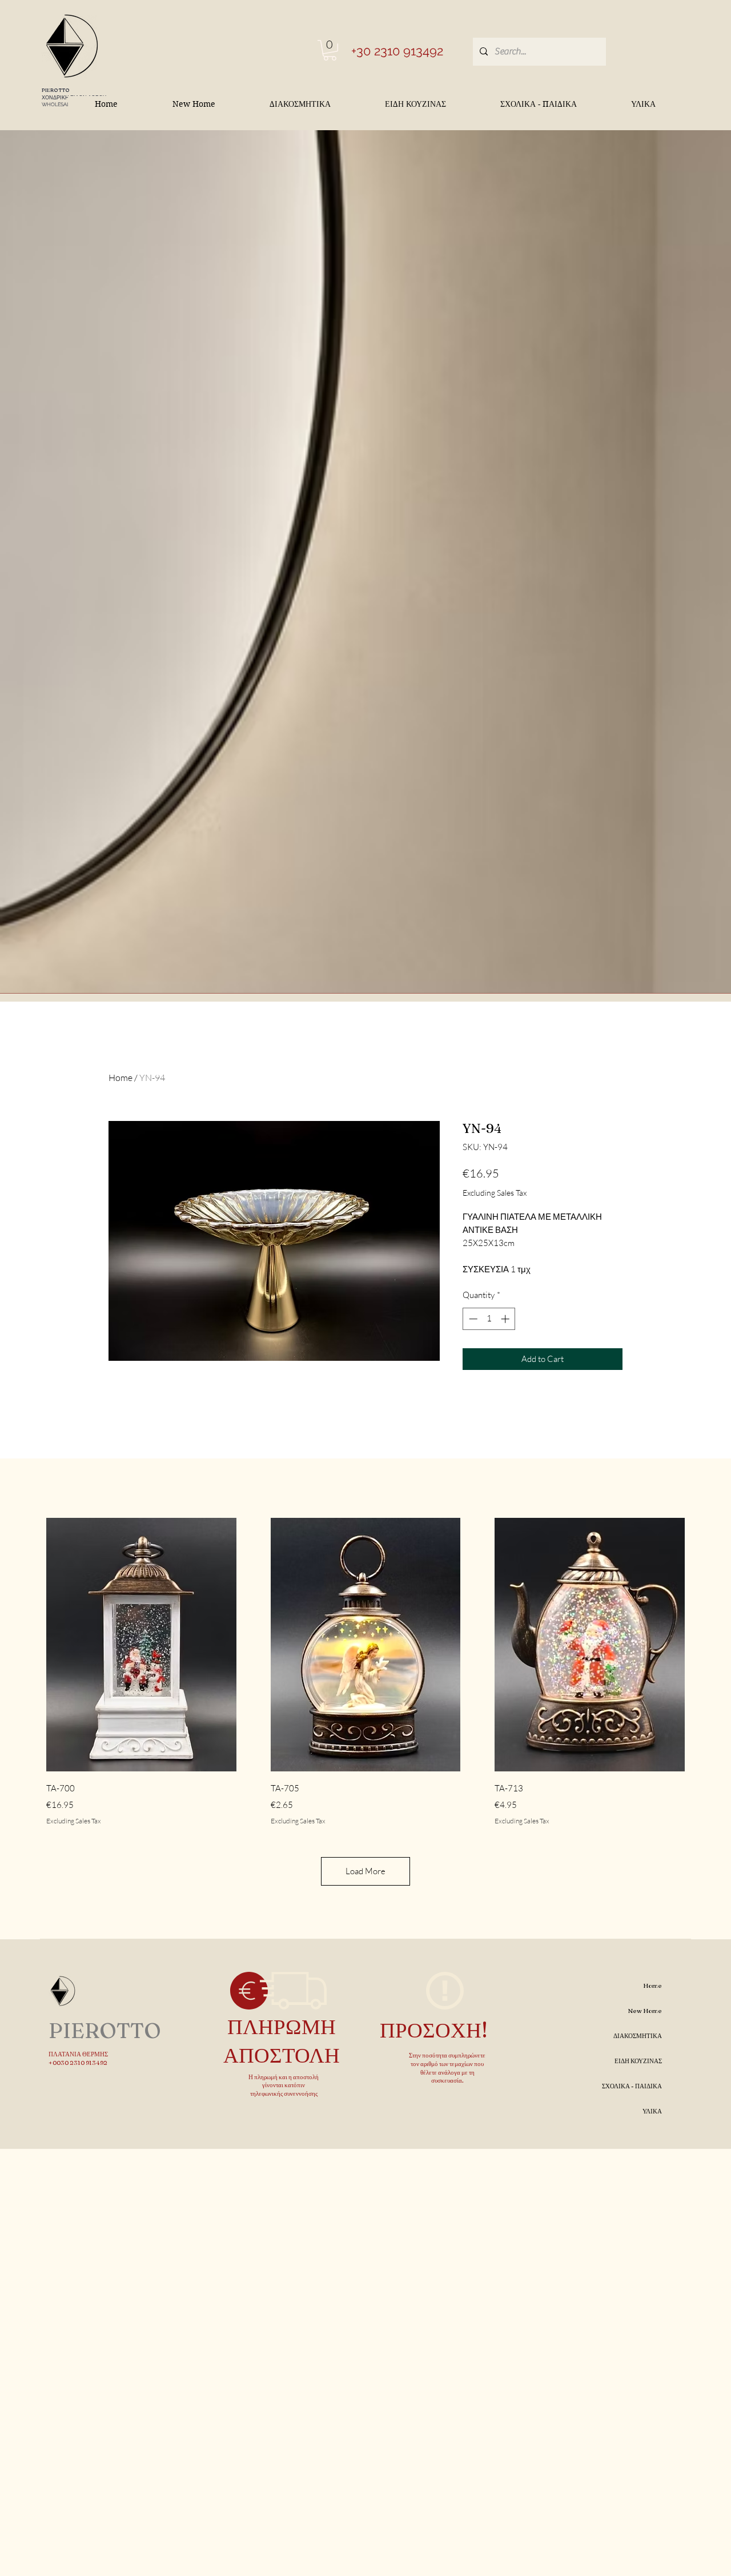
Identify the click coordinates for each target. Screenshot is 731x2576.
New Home (645, 2011)
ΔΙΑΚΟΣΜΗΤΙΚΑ (638, 2036)
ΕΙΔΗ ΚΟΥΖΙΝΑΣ (638, 2061)
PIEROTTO (56, 90)
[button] (330, 50)
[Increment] (506, 1319)
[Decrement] (472, 1319)
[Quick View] (141, 1645)
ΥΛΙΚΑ (652, 2111)
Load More (365, 1871)
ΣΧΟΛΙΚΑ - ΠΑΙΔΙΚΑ (632, 2086)
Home (121, 1078)
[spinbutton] (489, 1319)
